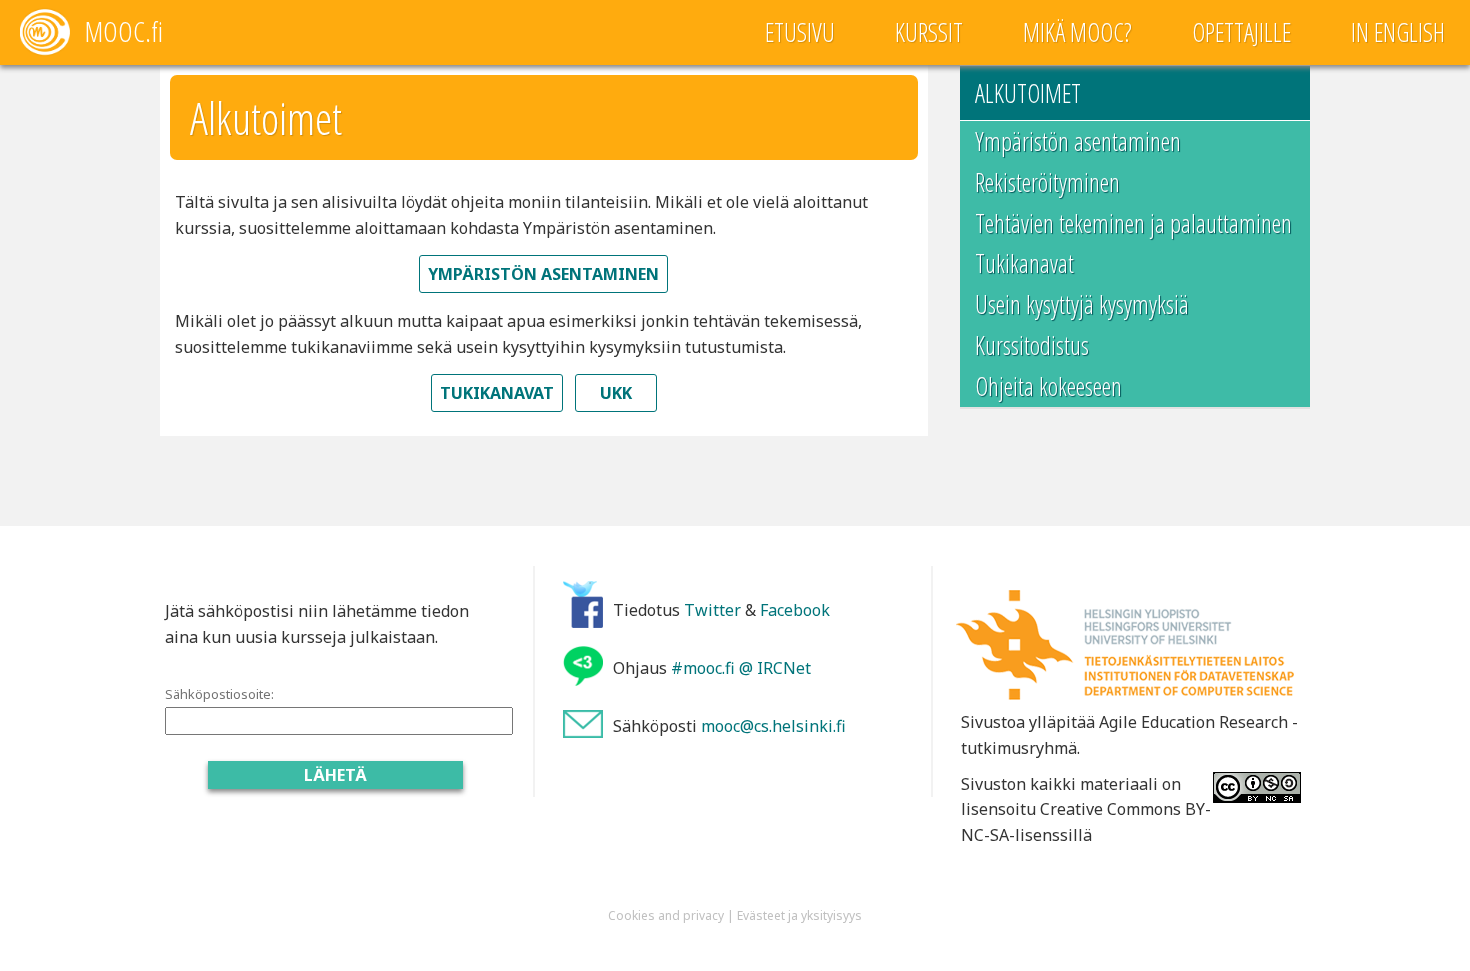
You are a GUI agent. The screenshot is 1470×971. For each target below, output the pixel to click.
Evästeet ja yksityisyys (799, 915)
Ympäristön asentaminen (1078, 141)
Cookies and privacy (666, 915)
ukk (616, 393)
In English (1398, 32)
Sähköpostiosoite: (219, 694)
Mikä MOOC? (1077, 32)
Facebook (795, 610)
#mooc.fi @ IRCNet (741, 668)
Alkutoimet (1028, 93)
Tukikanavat (1024, 263)
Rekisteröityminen (1047, 182)
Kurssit (929, 32)
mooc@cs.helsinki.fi (773, 726)
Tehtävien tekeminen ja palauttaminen (1133, 223)
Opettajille (1241, 32)
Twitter (712, 610)
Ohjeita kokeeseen (1048, 386)
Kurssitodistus (1032, 345)
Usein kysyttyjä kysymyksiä (1082, 304)
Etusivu (800, 32)
